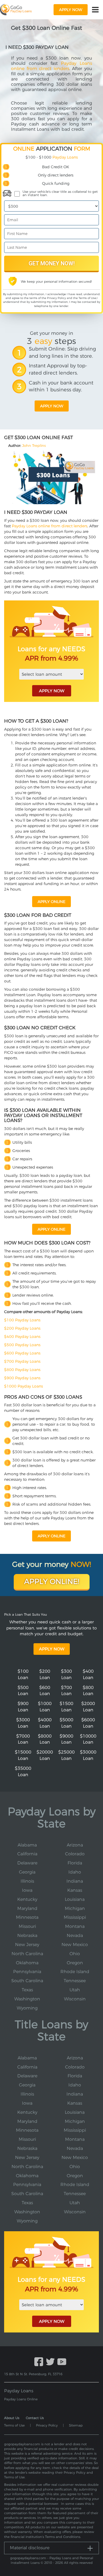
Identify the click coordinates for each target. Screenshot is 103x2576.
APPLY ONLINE (51, 902)
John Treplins (34, 445)
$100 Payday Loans (22, 1320)
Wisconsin (75, 1999)
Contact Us (35, 2418)
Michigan (75, 1908)
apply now (71, 10)
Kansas (75, 1890)
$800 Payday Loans (22, 1370)
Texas (27, 1990)
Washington (27, 1999)
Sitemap (76, 2425)
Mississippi (75, 1917)
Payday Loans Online (21, 2399)
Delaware (27, 1863)
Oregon (75, 1963)
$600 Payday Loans (22, 1353)
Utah (75, 1990)
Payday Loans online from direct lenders (51, 66)
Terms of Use (87, 298)
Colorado (75, 1854)
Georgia (27, 1872)
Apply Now (52, 1649)
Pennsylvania (27, 1972)
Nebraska (27, 1935)
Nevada (75, 1935)
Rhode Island (75, 1972)
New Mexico (75, 1945)
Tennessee (75, 1981)
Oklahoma (27, 1963)
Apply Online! (52, 1581)
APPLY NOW (52, 691)
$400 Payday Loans (22, 1337)
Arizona (75, 1845)
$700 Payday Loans (22, 1361)
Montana (75, 1926)
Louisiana (75, 1899)
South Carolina (27, 1981)
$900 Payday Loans (22, 1378)
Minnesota (27, 1917)
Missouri (27, 1926)
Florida (75, 1863)
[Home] (16, 10)
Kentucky (27, 1899)
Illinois (27, 1881)
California (27, 1854)
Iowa (27, 1890)
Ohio (75, 1954)
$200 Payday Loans (22, 1328)
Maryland (27, 1908)
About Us (12, 2418)
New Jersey (27, 1945)
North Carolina (27, 1954)
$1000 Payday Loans (23, 1386)
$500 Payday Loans (22, 1345)
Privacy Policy (56, 298)
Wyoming (27, 2008)
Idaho (75, 1872)
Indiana (75, 1881)
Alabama (27, 1845)
